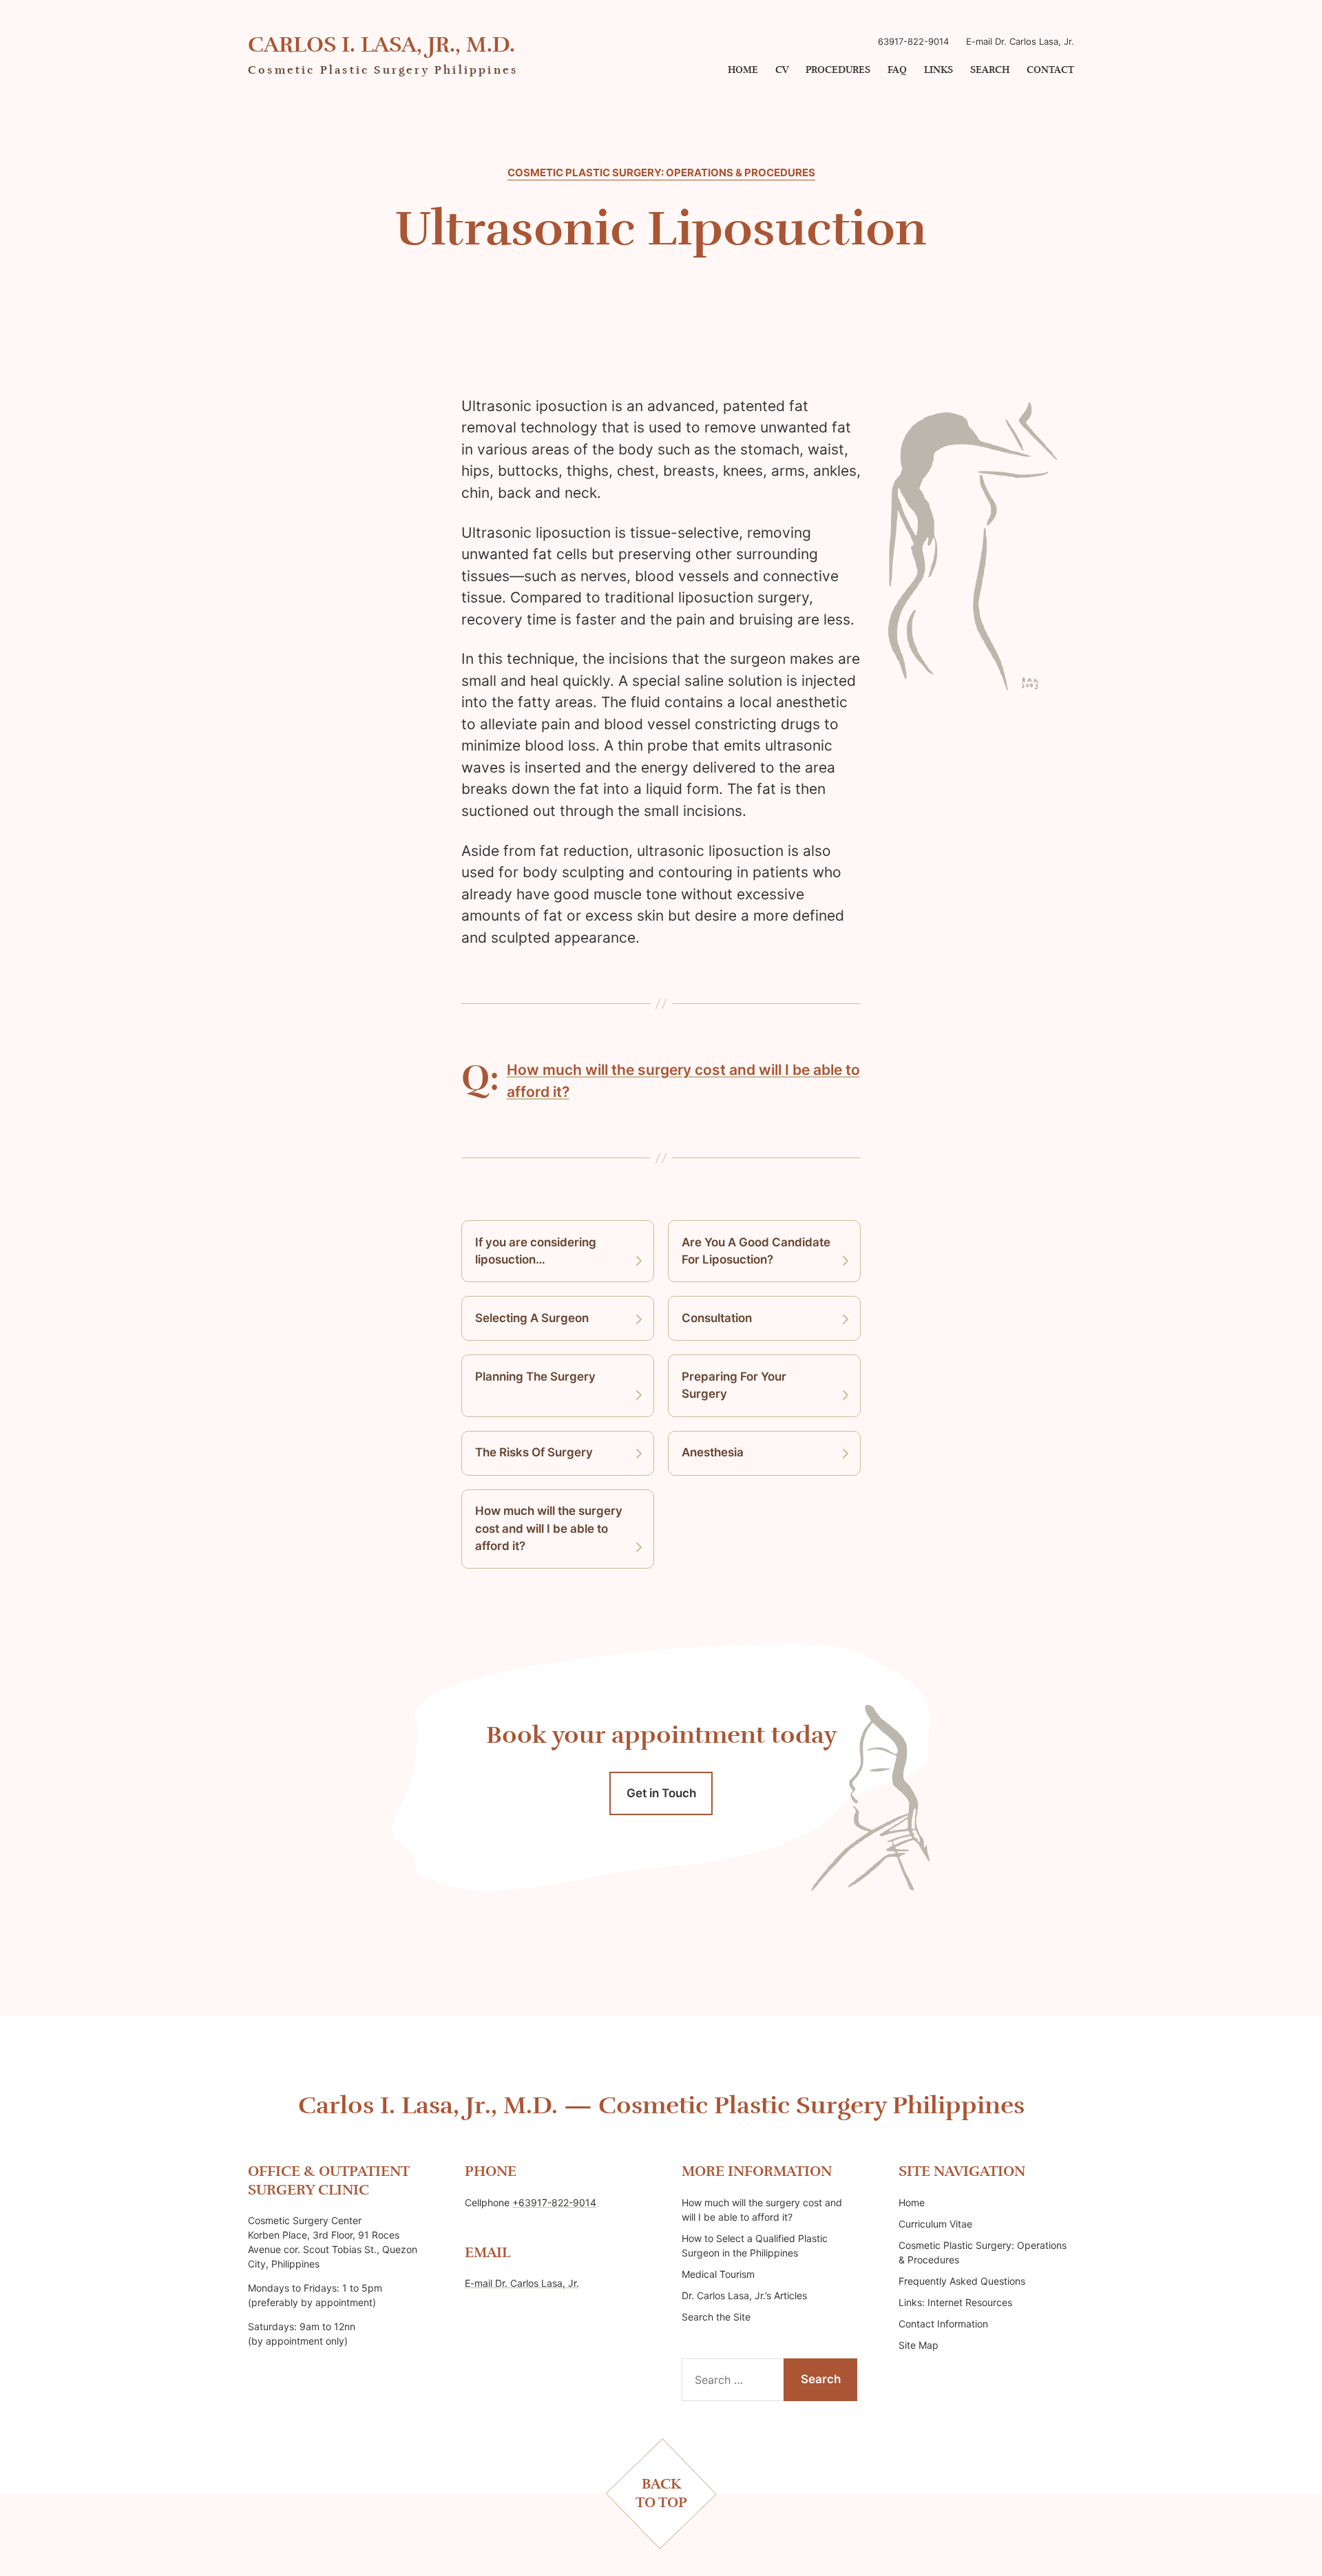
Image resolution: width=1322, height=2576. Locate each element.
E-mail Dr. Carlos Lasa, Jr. (1020, 41)
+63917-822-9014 (554, 2202)
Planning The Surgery (535, 1376)
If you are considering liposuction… (536, 1251)
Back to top (661, 2493)
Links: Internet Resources (955, 2302)
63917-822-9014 (913, 41)
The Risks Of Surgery (534, 1452)
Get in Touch (661, 1793)
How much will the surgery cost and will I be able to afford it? (549, 1528)
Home (743, 70)
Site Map (919, 2345)
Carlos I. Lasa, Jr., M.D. (381, 45)
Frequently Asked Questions (962, 2281)
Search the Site (716, 2317)
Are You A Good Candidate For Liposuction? (756, 1251)
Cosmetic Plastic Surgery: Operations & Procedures (661, 173)
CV (782, 70)
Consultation (717, 1318)
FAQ (897, 70)
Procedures (838, 70)
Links (938, 70)
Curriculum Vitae (935, 2224)
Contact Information (943, 2324)
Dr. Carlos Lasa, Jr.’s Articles (744, 2295)
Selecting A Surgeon (532, 1318)
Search (990, 70)
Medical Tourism (718, 2274)
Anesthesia (713, 1452)
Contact (1050, 70)
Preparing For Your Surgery (734, 1385)
